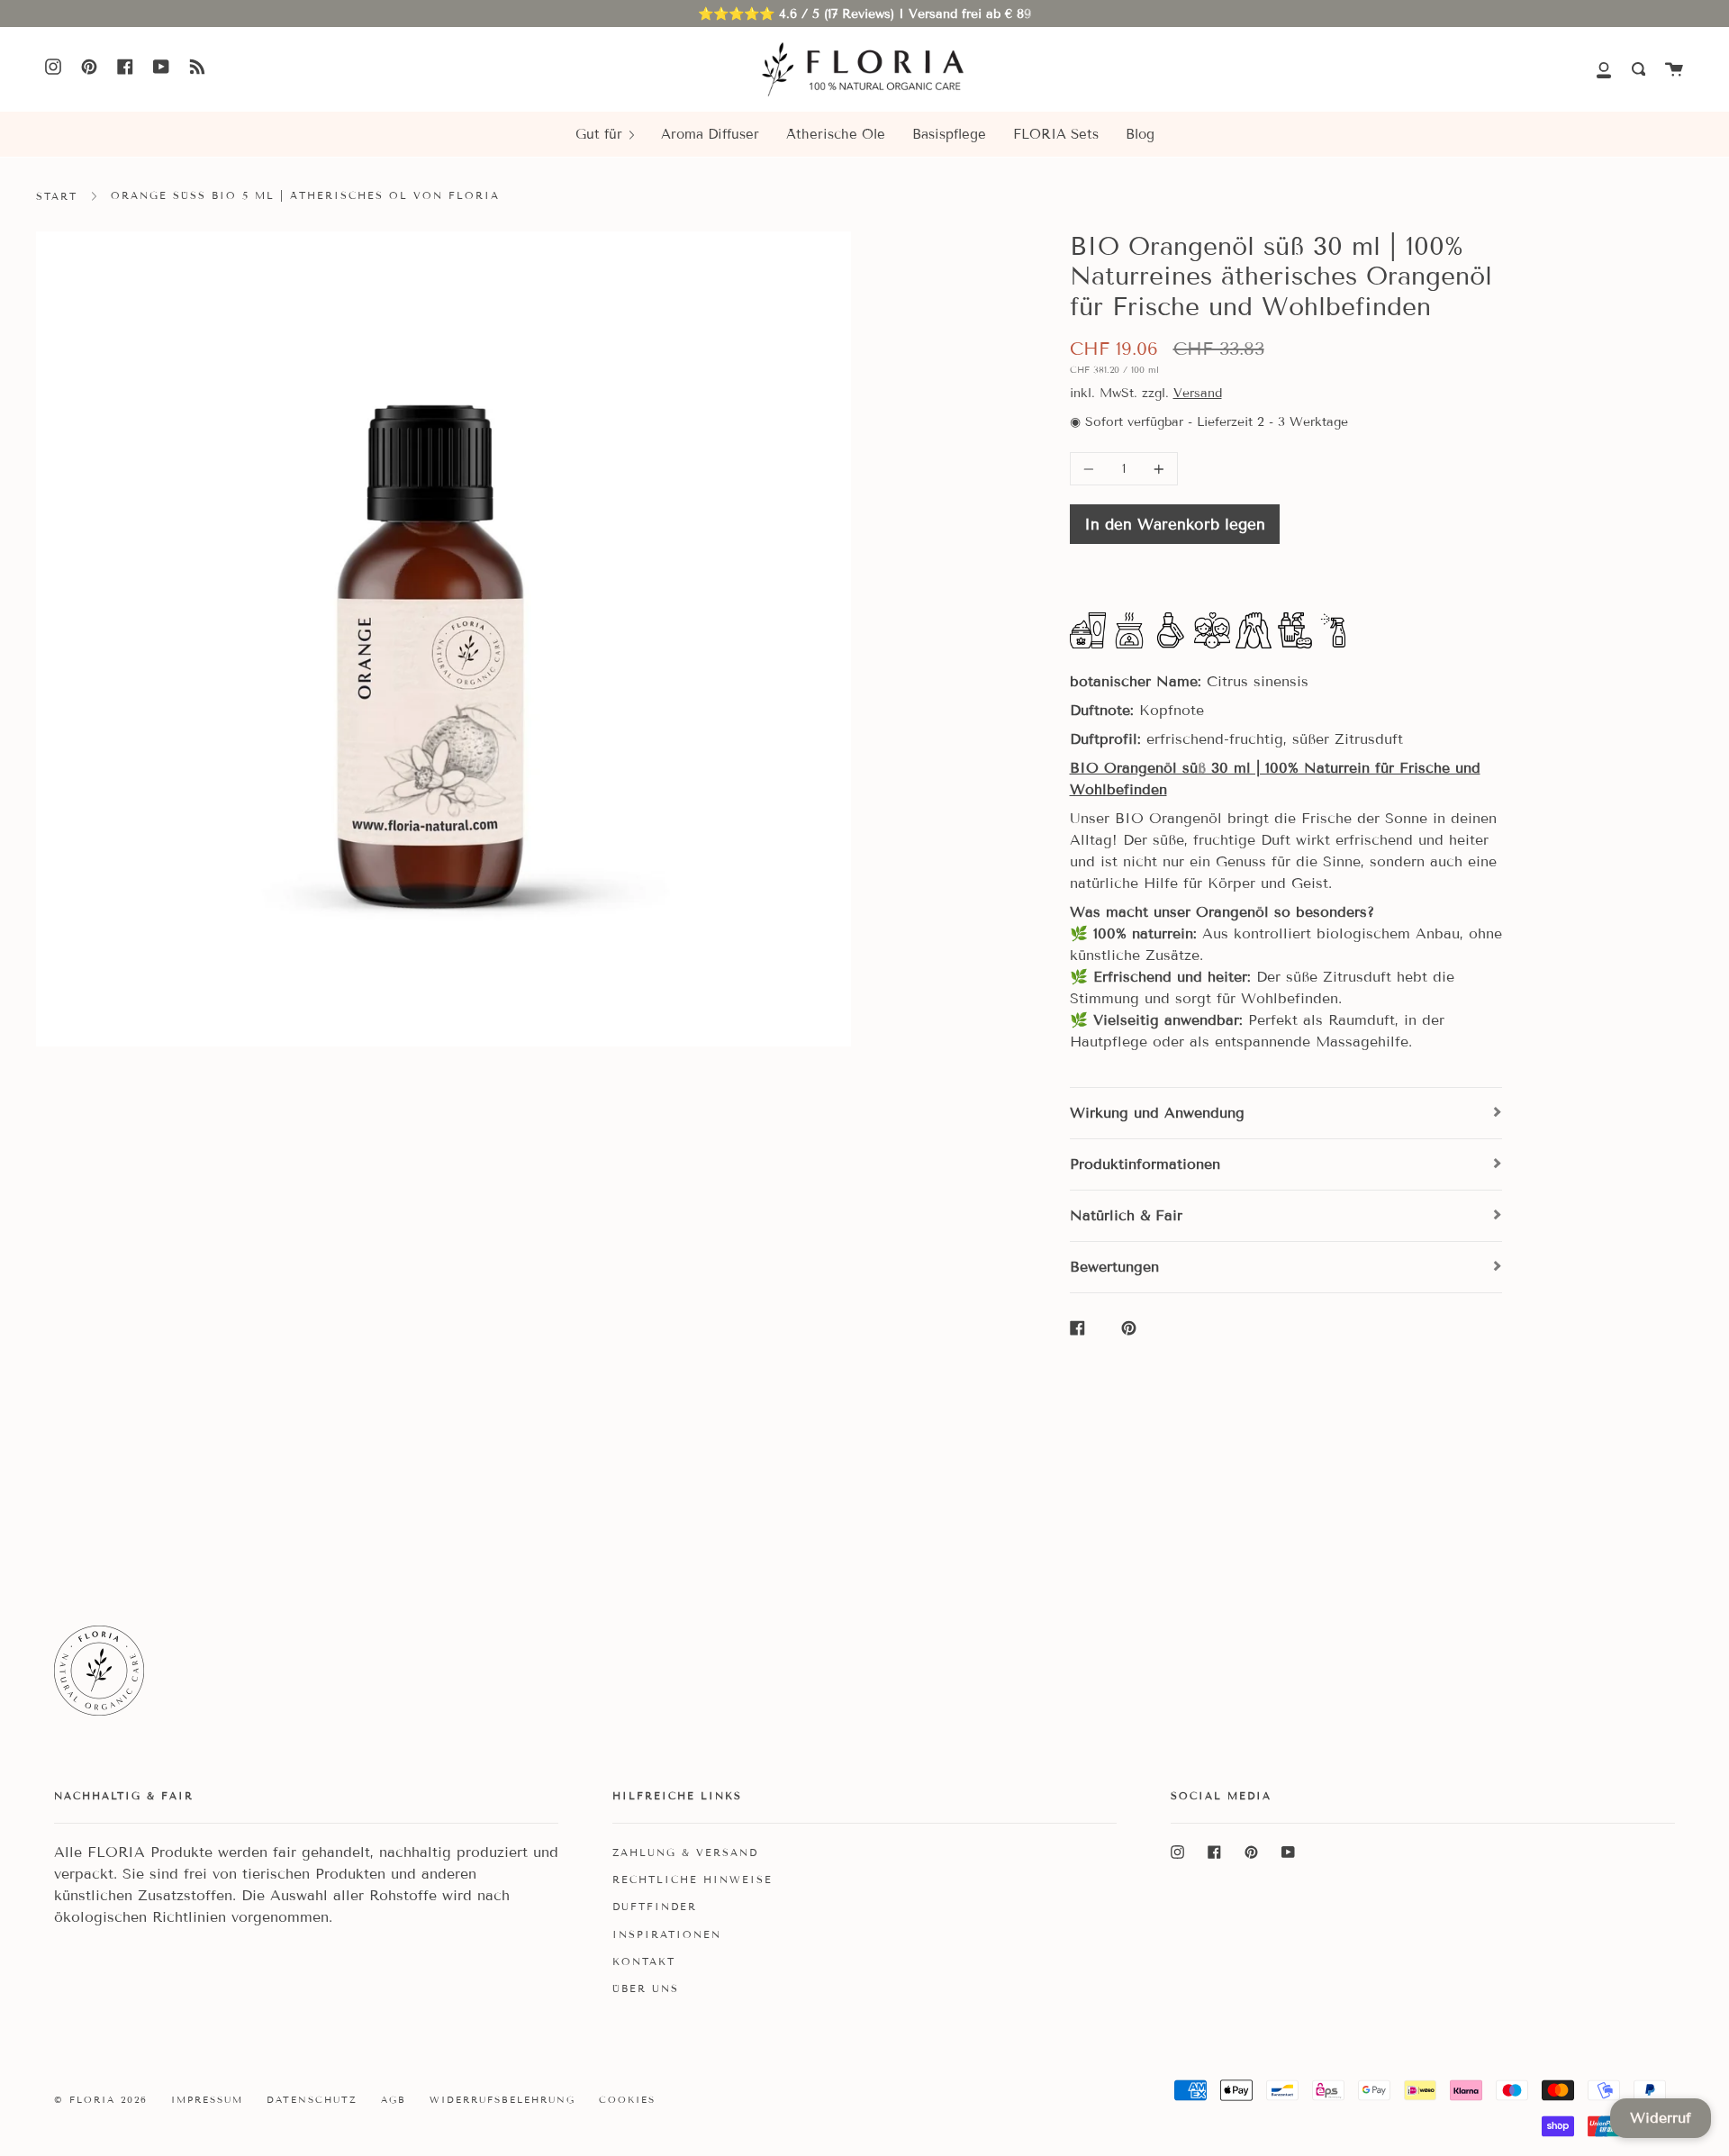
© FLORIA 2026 (101, 2100)
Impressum (207, 2100)
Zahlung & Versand (685, 1853)
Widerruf (1661, 2118)
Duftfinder (655, 1907)
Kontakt (644, 1961)
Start (57, 196)
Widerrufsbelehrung (502, 2100)
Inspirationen (667, 1934)
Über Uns (646, 1988)
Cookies (627, 2100)
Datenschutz (312, 2100)
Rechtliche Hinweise (693, 1880)
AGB (394, 2100)
